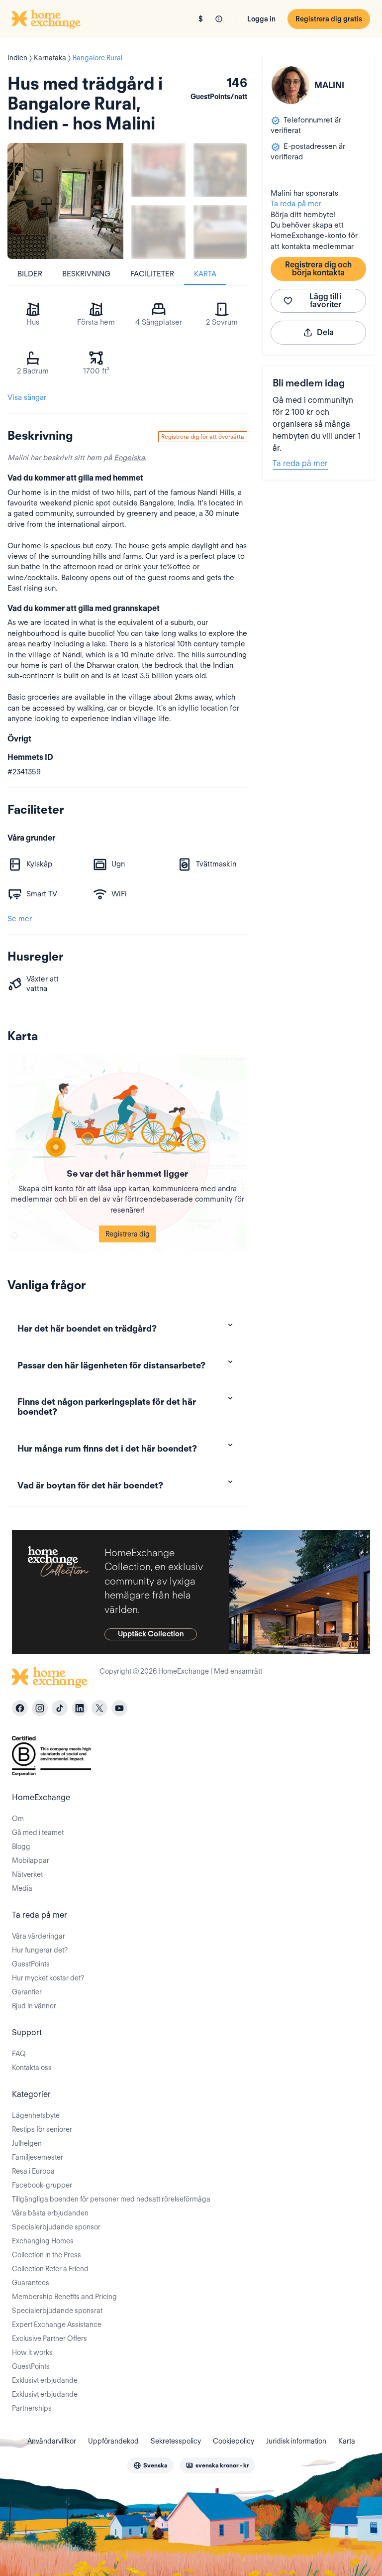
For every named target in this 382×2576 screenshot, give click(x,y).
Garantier (27, 1992)
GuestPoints (31, 1964)
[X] (99, 1708)
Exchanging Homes (43, 2241)
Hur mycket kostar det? (48, 1978)
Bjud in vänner (34, 2006)
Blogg (21, 1846)
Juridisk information (296, 2441)
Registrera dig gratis (329, 19)
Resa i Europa (33, 2171)
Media (22, 1888)
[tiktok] (60, 1708)
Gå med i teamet (38, 1833)
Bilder (30, 274)
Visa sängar (27, 397)
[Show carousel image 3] (158, 232)
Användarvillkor (52, 2441)
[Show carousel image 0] (65, 201)
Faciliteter (152, 274)
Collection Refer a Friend (50, 2269)
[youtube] (119, 1708)
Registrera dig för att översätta (203, 436)
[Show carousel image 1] (158, 170)
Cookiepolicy (234, 2441)
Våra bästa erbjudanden (50, 2213)
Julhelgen (27, 2143)
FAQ (19, 2054)
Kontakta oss (32, 2068)
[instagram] (40, 1708)
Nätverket (27, 1874)
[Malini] (290, 85)
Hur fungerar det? (40, 1950)
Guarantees (31, 2283)
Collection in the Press (47, 2255)
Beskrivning (86, 274)
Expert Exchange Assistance (57, 2325)
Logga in (261, 19)
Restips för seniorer (42, 2129)
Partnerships (32, 2408)
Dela (325, 332)
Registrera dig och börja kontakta (318, 269)
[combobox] (150, 2465)
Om (18, 1819)
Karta (205, 274)
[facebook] (20, 1708)
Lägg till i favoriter (326, 301)
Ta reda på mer (296, 204)
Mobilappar (31, 1860)
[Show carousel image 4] (221, 232)
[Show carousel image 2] (221, 170)
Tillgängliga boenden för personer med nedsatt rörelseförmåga (111, 2199)
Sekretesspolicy (176, 2441)
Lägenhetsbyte (36, 2115)
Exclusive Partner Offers (49, 2338)
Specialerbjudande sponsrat (57, 2311)
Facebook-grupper (42, 2185)
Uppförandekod (113, 2441)
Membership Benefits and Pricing (64, 2297)
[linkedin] (80, 1708)
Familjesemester (38, 2157)
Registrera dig (128, 1234)
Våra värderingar (39, 1936)
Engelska (129, 458)
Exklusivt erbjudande (45, 2380)
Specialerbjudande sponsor (56, 2227)
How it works (32, 2352)
